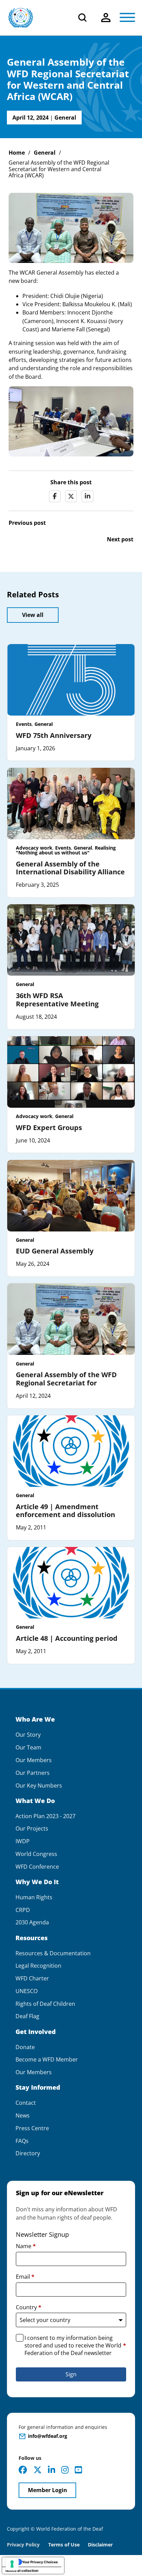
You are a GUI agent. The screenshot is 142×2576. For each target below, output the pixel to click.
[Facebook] (55, 496)
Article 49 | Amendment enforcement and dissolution (65, 1511)
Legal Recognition (38, 1966)
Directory (28, 2153)
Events (24, 724)
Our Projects (32, 1829)
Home (17, 153)
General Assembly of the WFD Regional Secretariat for (66, 1379)
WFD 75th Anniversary (54, 735)
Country (29, 2307)
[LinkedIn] (88, 496)
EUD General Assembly (55, 1251)
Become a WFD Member (47, 2060)
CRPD (23, 1910)
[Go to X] (38, 2470)
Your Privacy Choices (40, 2562)
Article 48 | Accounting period (67, 1638)
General (65, 118)
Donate (25, 2047)
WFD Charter (32, 1978)
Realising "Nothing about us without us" (66, 850)
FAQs (22, 2141)
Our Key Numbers (39, 1786)
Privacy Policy (23, 2545)
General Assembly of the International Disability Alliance (70, 868)
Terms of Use (64, 2545)
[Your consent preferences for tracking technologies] (12, 2564)
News (23, 2116)
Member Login (48, 2490)
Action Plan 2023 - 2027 (45, 1816)
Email (25, 2277)
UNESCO (27, 1991)
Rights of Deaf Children (45, 2004)
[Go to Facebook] (23, 2470)
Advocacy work (34, 848)
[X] (71, 496)
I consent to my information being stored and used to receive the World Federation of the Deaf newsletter (75, 2346)
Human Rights (34, 1897)
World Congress (36, 1854)
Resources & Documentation (53, 1953)
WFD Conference (37, 1867)
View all (33, 615)
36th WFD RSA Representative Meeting (57, 1000)
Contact (26, 2103)
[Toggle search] (82, 18)
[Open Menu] (127, 18)
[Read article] (71, 679)
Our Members (34, 1760)
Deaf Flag (27, 2016)
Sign (71, 2374)
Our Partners (33, 1773)
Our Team (28, 1748)
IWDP (23, 1841)
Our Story (28, 1735)
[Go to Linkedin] (52, 2470)
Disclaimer (100, 2545)
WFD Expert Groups (49, 1127)
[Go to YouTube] (78, 2470)
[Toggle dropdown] (106, 18)
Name (26, 2246)
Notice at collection (22, 2571)
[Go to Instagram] (65, 2470)
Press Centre (32, 2128)
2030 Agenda (32, 1922)
